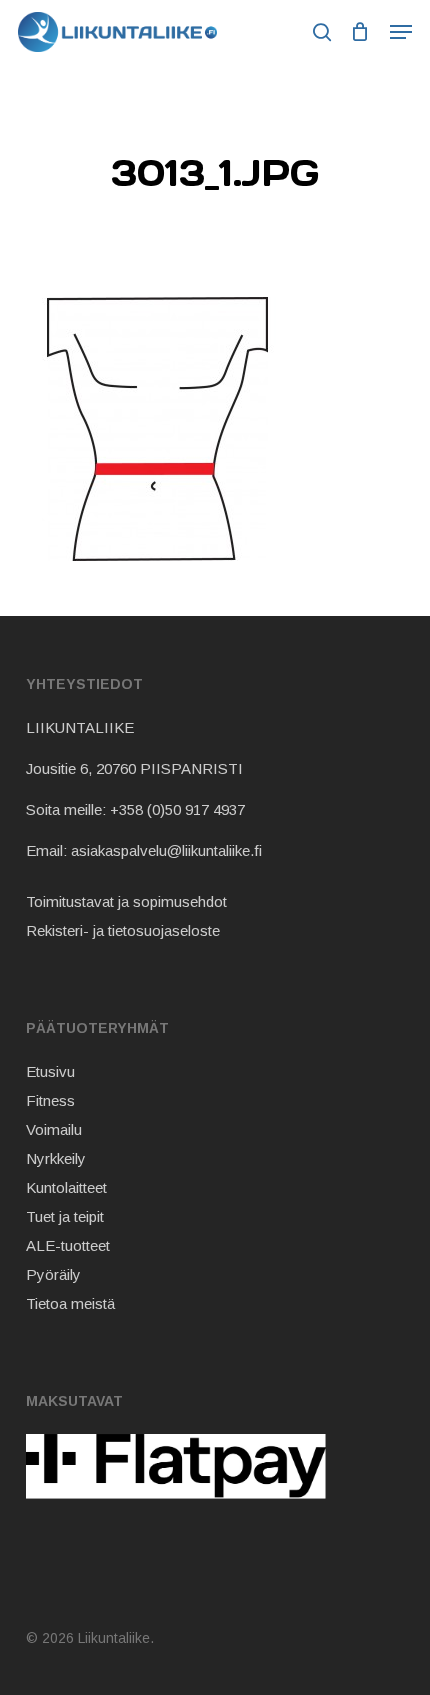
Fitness (50, 1100)
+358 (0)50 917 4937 (177, 809)
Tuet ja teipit (65, 1216)
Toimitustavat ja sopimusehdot (126, 901)
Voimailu (54, 1129)
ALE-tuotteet (68, 1245)
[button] (401, 32)
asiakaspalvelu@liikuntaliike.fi (166, 850)
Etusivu (50, 1071)
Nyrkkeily (56, 1158)
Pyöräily (53, 1274)
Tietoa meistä (70, 1303)
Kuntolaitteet (66, 1187)
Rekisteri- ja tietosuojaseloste (123, 930)
